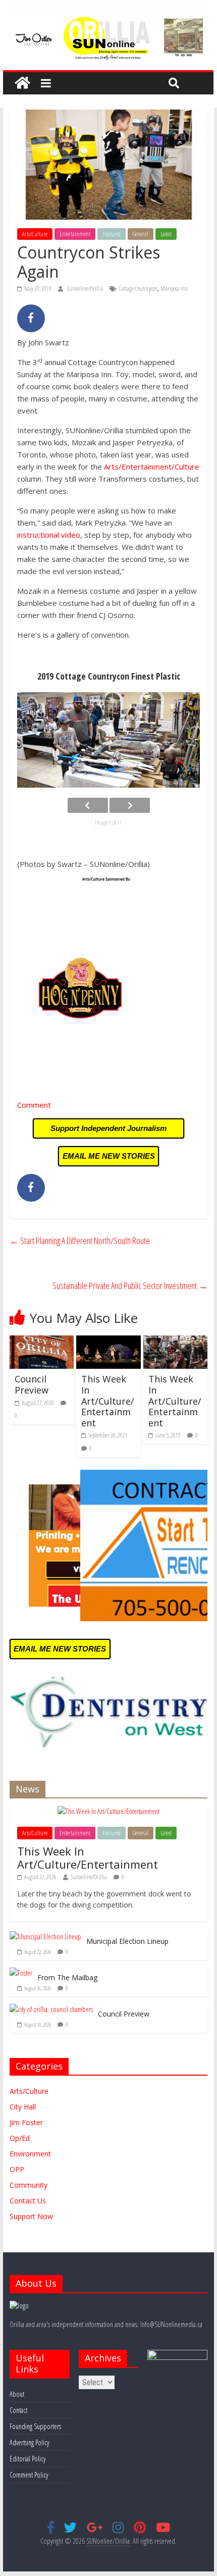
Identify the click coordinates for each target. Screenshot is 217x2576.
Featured (112, 234)
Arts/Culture (35, 234)
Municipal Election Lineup (127, 1941)
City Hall (23, 2107)
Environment (30, 2154)
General (141, 234)
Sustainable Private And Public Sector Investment (130, 1285)
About (17, 2394)
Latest (166, 234)
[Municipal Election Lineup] (45, 1937)
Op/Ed (20, 2138)
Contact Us (28, 2201)
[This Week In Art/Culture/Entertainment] (108, 1342)
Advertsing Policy (29, 2442)
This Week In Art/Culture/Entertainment (108, 1401)
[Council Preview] (42, 1342)
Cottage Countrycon (138, 289)
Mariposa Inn (174, 289)
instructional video (49, 535)
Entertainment (75, 234)
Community (29, 2185)
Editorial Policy (28, 2459)
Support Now (31, 2216)
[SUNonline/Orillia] (22, 83)
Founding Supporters (35, 2426)
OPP (17, 2169)
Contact (18, 2410)
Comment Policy (29, 2475)
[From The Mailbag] (21, 1973)
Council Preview (32, 1384)
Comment (34, 1105)
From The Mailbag (67, 1977)
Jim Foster (26, 2122)
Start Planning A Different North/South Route (80, 1241)
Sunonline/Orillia (86, 289)
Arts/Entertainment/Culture (152, 467)
